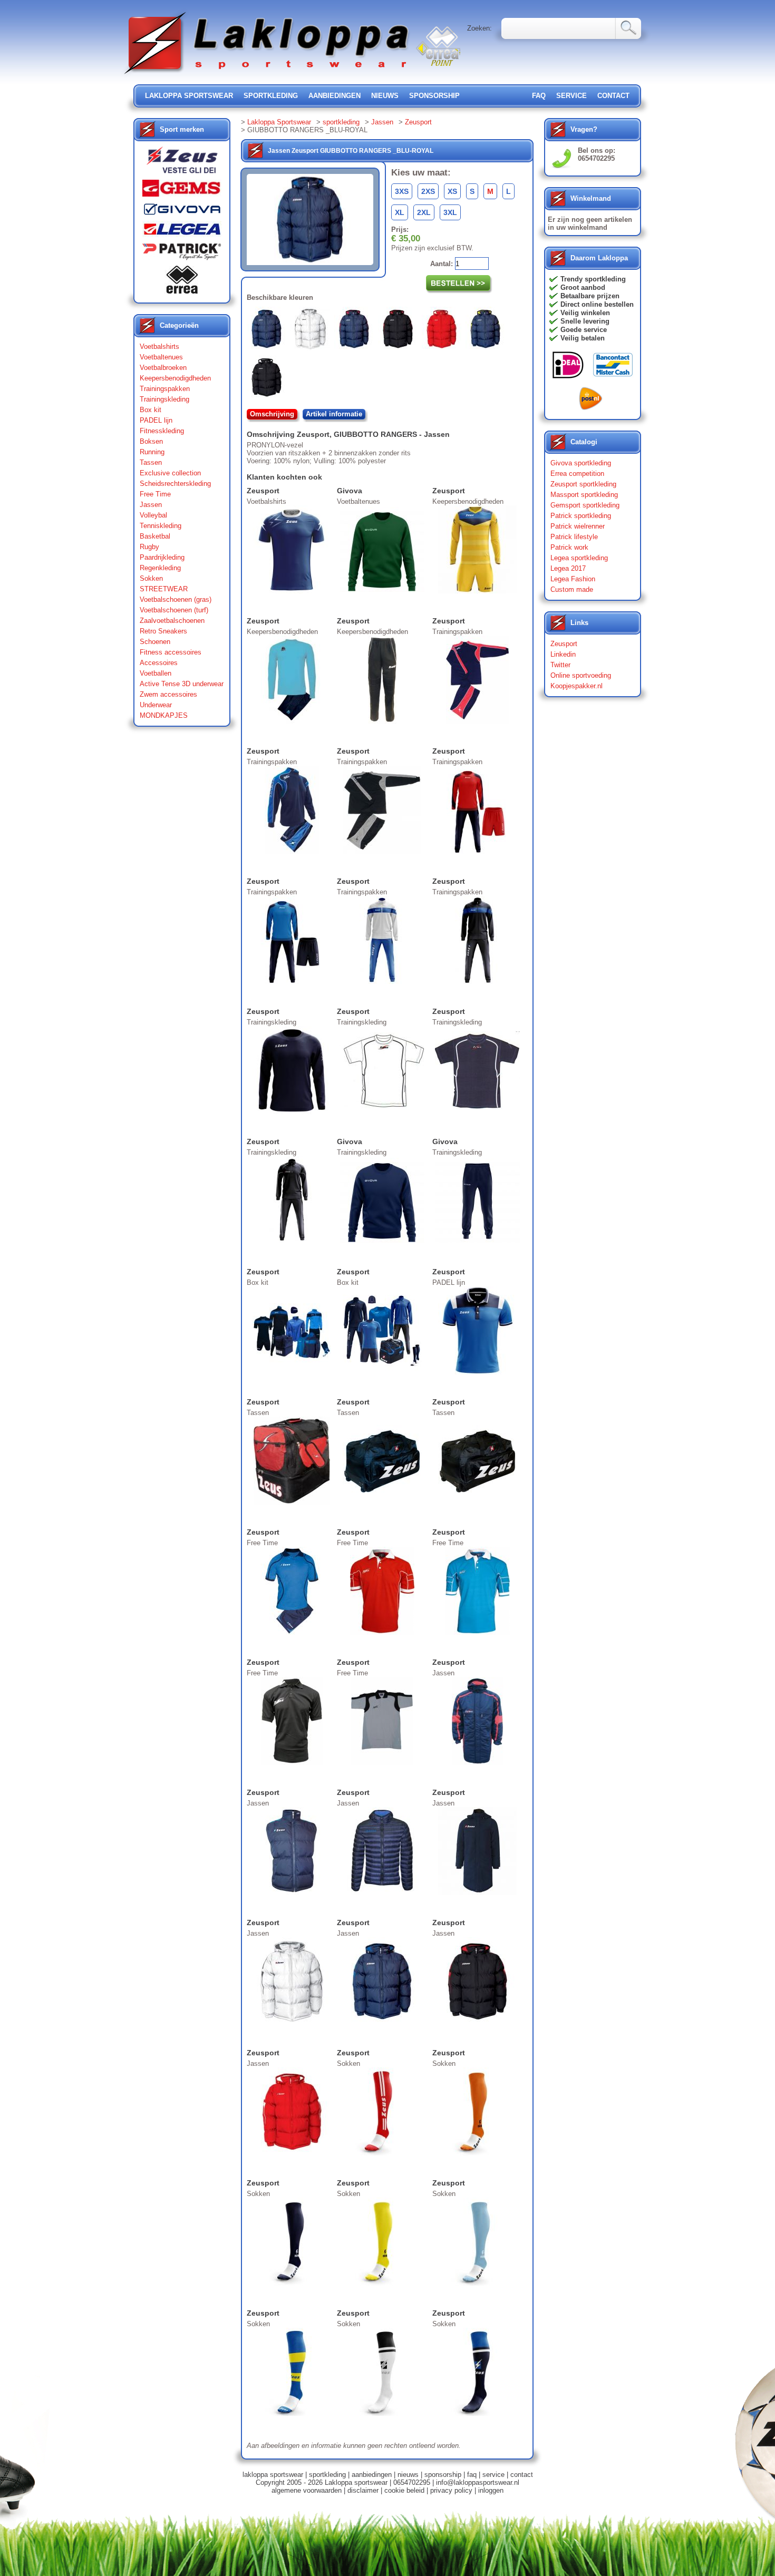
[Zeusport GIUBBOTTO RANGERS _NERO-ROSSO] (400, 331)
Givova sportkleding (581, 463)
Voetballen (156, 673)
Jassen (151, 505)
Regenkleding (160, 568)
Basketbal (155, 536)
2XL (424, 212)
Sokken (151, 578)
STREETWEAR (164, 589)
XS (452, 191)
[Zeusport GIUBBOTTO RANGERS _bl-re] (356, 331)
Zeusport (418, 122)
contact (613, 96)
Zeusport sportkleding (583, 484)
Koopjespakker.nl (577, 686)
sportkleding (271, 96)
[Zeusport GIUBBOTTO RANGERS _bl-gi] (487, 331)
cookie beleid (404, 2490)
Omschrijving (272, 414)
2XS (428, 191)
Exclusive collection (170, 473)
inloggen (491, 2490)
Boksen (151, 441)
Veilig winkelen (585, 313)
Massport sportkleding (584, 495)
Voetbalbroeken (163, 368)
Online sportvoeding (581, 675)
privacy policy (451, 2490)
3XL (450, 212)
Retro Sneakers (163, 631)
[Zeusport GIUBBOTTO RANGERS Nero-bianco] (269, 379)
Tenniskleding (161, 526)
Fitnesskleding (162, 431)
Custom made (572, 589)
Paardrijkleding (162, 557)
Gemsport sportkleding (585, 505)
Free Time (155, 494)
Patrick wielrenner (578, 526)
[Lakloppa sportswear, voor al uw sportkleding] (267, 75)
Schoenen (155, 642)
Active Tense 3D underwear (182, 684)
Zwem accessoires (168, 694)
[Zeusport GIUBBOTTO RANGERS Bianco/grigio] (312, 331)
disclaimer (363, 2490)
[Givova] (182, 211)
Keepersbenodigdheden (175, 378)
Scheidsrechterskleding (175, 484)
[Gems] (182, 191)
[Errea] (182, 282)
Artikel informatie (334, 414)
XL (400, 212)
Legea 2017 (568, 568)
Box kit (151, 410)
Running (152, 452)
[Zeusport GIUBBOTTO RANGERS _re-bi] (444, 331)
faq (472, 2475)
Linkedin (563, 654)
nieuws (385, 96)
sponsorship (434, 96)
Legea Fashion (573, 579)
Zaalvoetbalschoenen (172, 621)
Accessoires (159, 663)
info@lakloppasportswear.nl (478, 2482)
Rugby (149, 547)
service (571, 96)
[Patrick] (182, 254)
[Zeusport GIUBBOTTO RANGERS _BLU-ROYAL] (269, 331)
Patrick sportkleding (581, 516)
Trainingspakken (165, 389)
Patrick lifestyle (574, 537)
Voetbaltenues (161, 357)
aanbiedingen (335, 96)
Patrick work (569, 547)
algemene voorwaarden (307, 2490)
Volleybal (153, 515)
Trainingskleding (164, 399)
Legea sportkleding (579, 558)
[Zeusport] (182, 163)
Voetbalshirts (159, 347)
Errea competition (577, 474)
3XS (402, 191)
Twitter (560, 665)
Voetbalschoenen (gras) (176, 599)
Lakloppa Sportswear (279, 122)
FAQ (539, 96)
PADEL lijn (156, 420)
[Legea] (182, 232)
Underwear (156, 705)
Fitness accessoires (171, 652)
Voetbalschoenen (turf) (174, 610)
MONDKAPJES (164, 715)
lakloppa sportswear (189, 96)
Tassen (151, 462)
